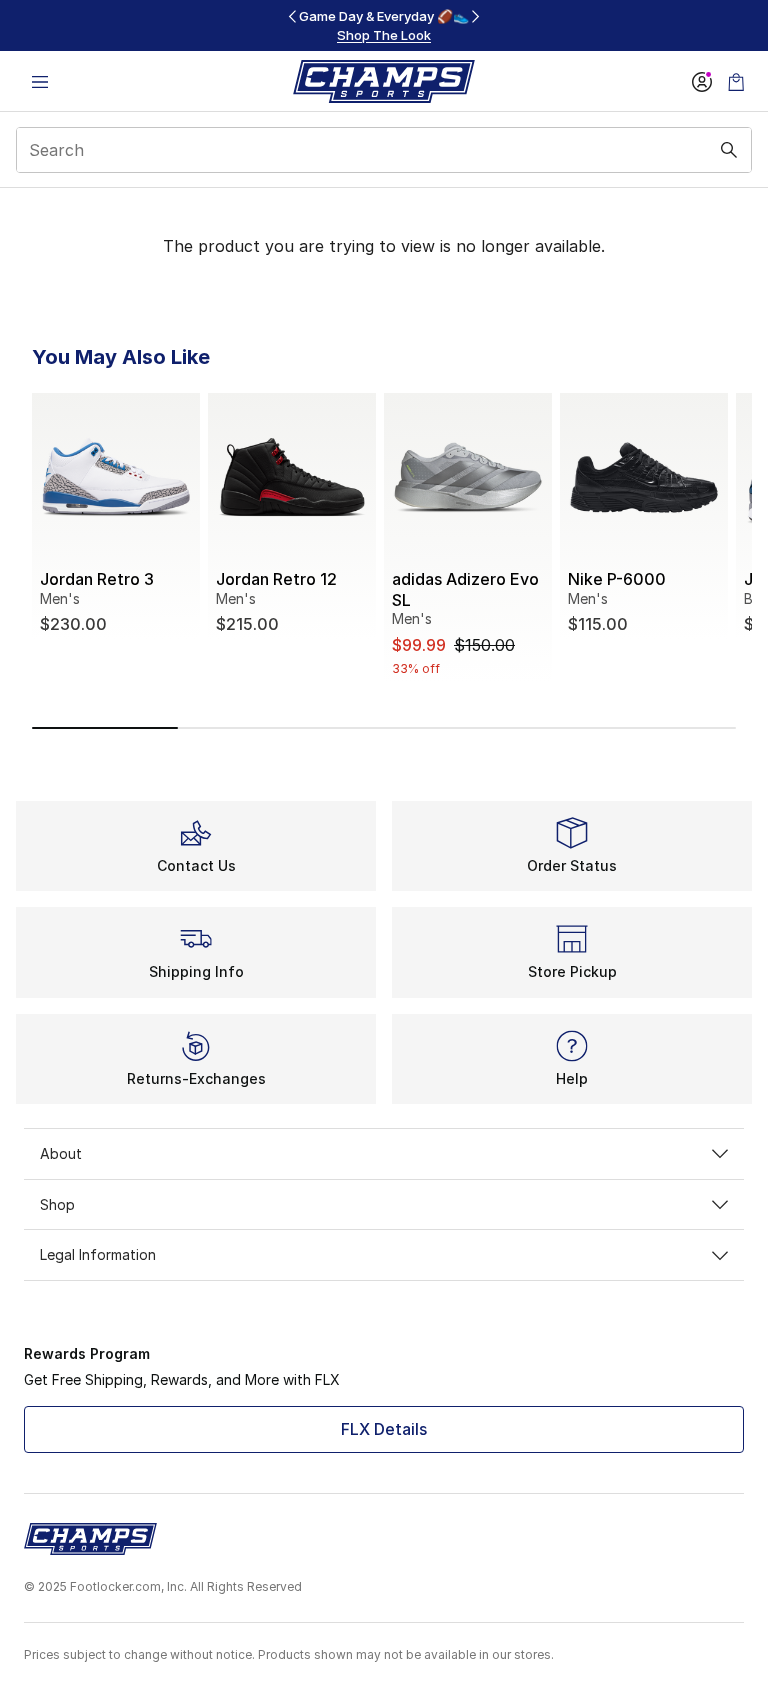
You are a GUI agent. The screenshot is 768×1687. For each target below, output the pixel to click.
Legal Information (98, 1254)
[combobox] (384, 150)
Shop (57, 1204)
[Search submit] (729, 150)
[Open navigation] (40, 81)
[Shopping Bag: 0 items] (736, 81)
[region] (384, 25)
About (61, 1153)
